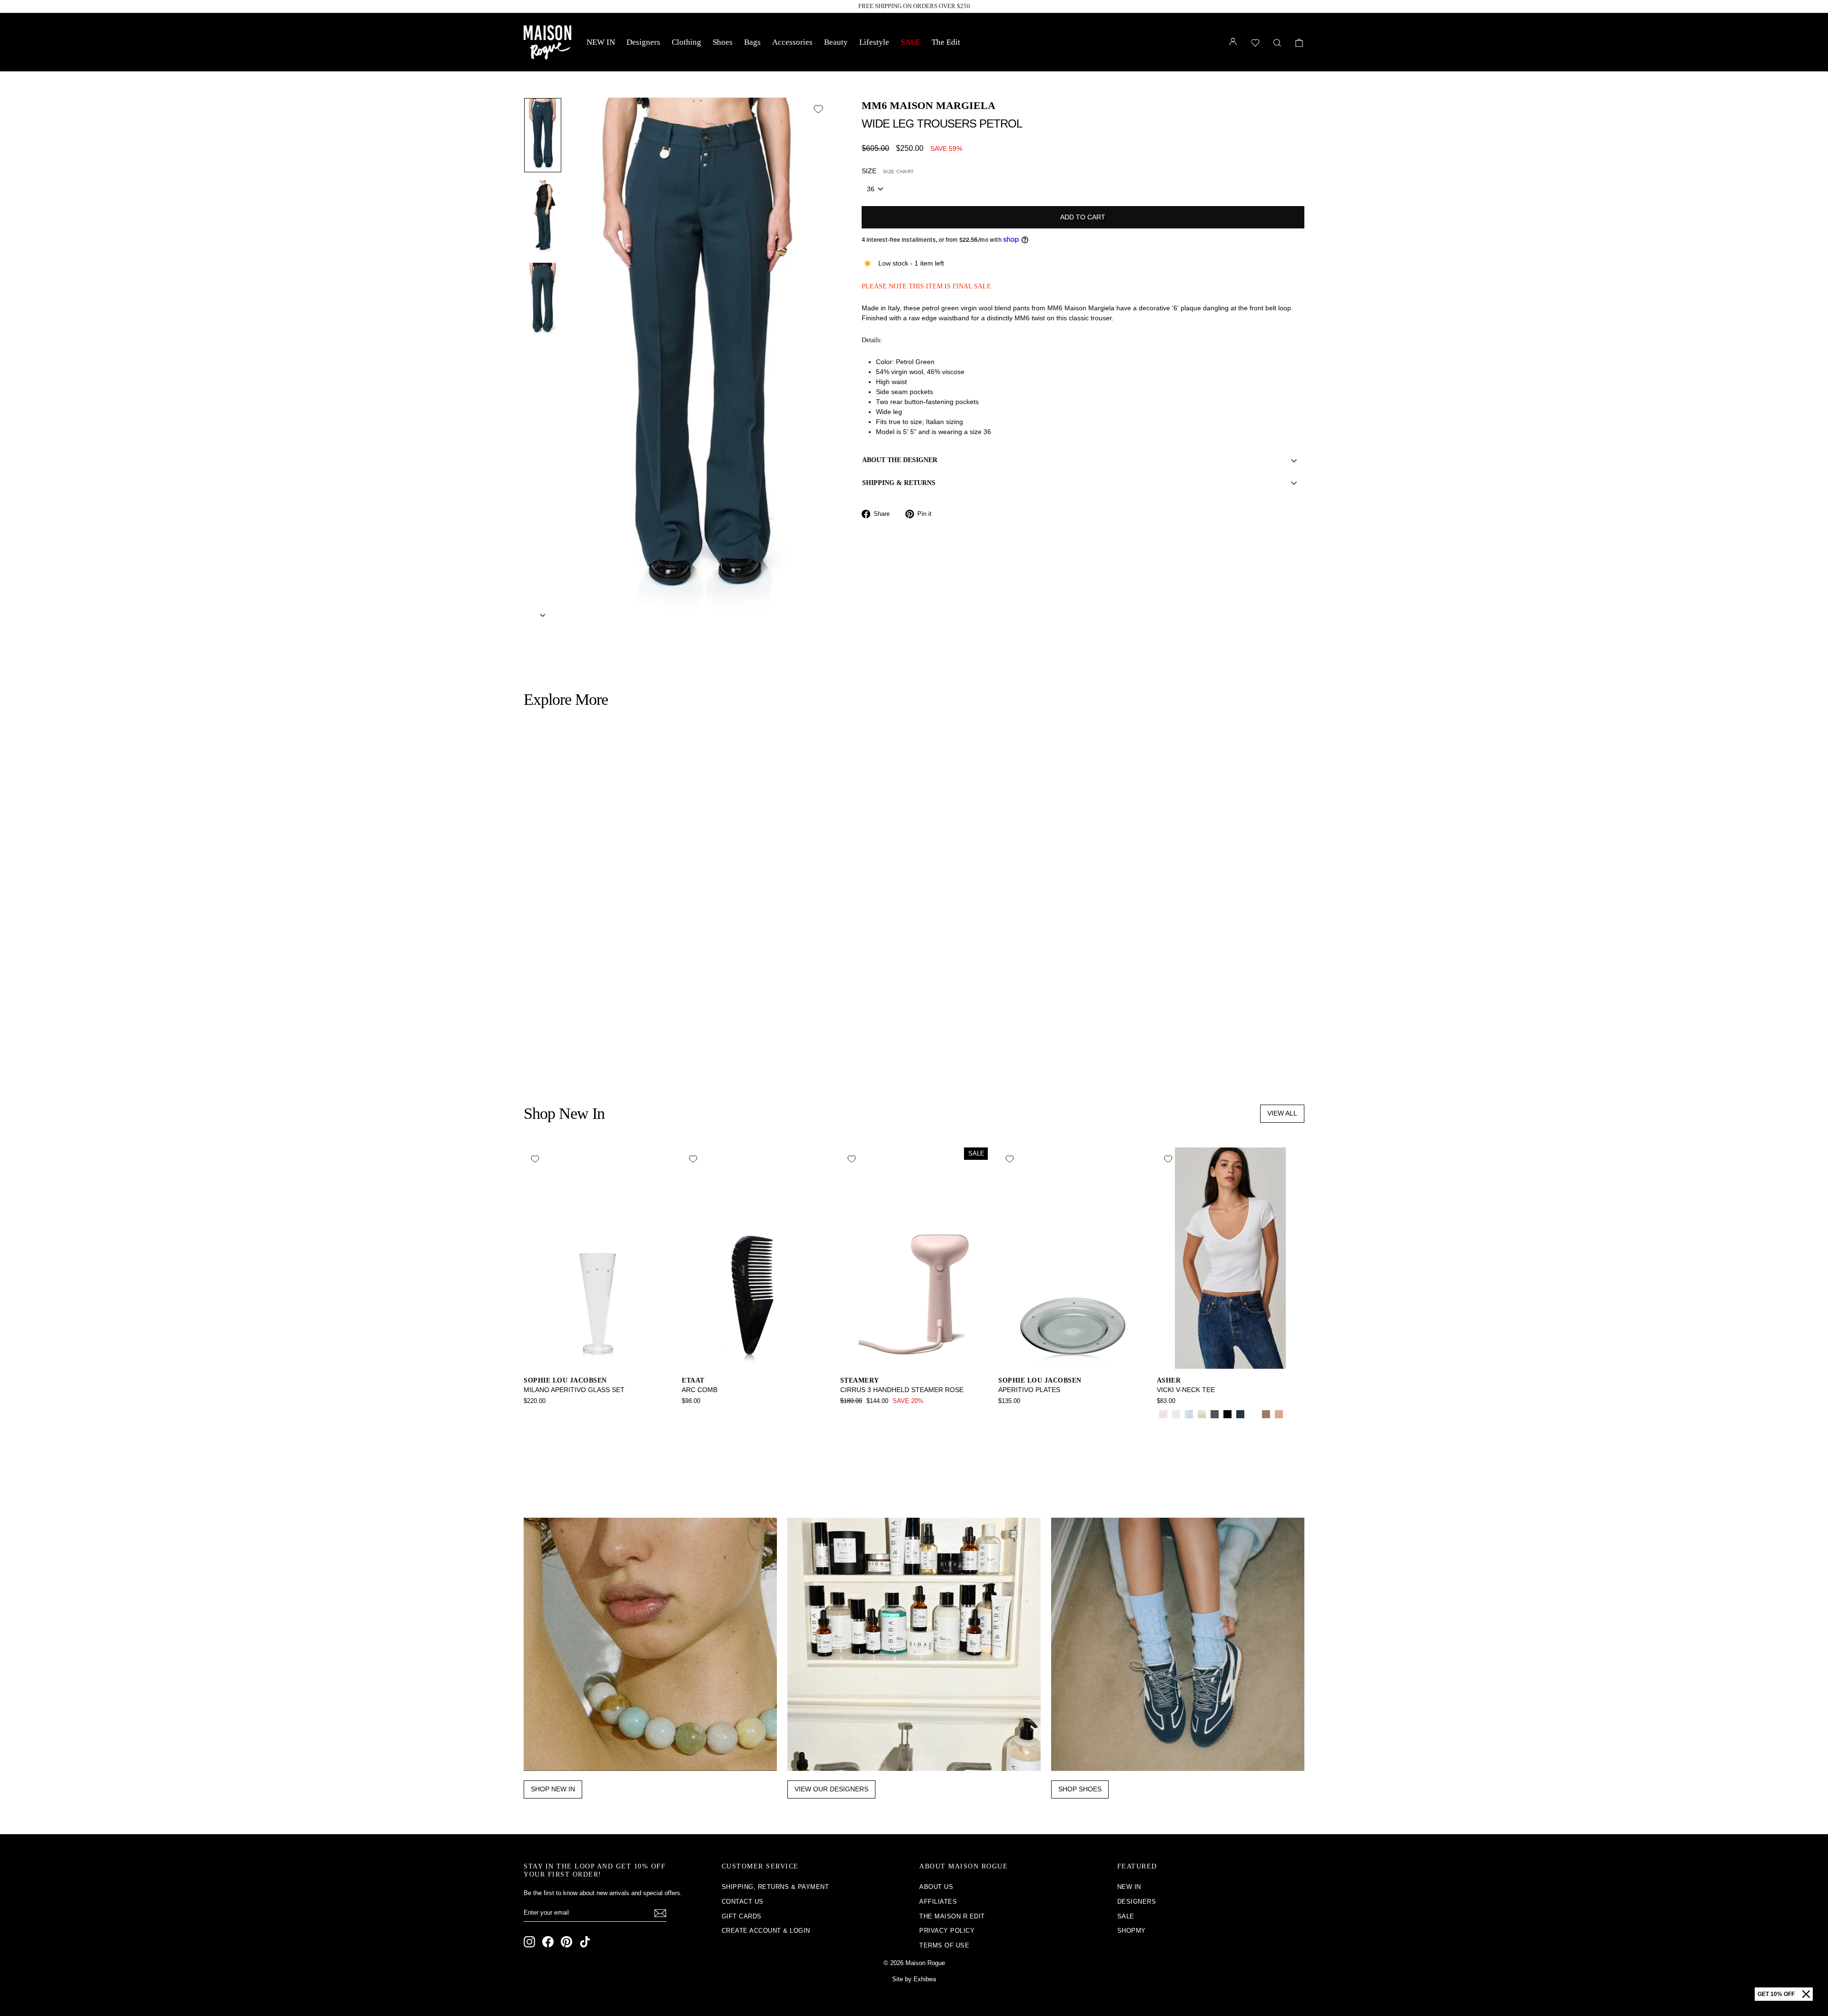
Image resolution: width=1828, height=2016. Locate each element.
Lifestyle (874, 42)
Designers (643, 42)
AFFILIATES (938, 1902)
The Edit (946, 42)
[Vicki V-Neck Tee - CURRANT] (1292, 1414)
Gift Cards (742, 1916)
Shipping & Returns (899, 483)
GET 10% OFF (1776, 1994)
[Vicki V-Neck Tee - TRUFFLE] (1163, 1425)
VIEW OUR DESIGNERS (831, 1789)
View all (1282, 1113)
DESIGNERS (1137, 1902)
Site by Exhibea (914, 1979)
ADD (617, 1004)
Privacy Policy (947, 1931)
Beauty (836, 42)
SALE (910, 42)
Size (888, 171)
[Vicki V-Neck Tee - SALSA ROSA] (1163, 1414)
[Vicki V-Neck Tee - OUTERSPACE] (1240, 1414)
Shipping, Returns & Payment (775, 1887)
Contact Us (743, 1902)
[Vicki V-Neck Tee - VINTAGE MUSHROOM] (1266, 1414)
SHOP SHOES (1080, 1789)
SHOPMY (1132, 1931)
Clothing (686, 42)
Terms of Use (944, 1945)
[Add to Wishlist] (818, 109)
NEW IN (601, 42)
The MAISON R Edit (952, 1916)
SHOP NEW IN (553, 1789)
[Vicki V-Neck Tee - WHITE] (1176, 1414)
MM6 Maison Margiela (929, 105)
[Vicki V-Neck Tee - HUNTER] (1253, 1414)
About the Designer (900, 460)
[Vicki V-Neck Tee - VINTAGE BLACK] (1215, 1414)
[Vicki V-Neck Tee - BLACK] (1227, 1414)
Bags (752, 42)
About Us (936, 1887)
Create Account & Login (766, 1931)
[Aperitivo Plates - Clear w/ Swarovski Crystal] (1018, 1414)
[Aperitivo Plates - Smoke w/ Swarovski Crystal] (1005, 1414)
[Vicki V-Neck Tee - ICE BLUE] (1189, 1414)
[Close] (1806, 1994)
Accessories (792, 42)
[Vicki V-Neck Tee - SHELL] (1279, 1414)
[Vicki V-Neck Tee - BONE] (1202, 1414)
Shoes (723, 42)
